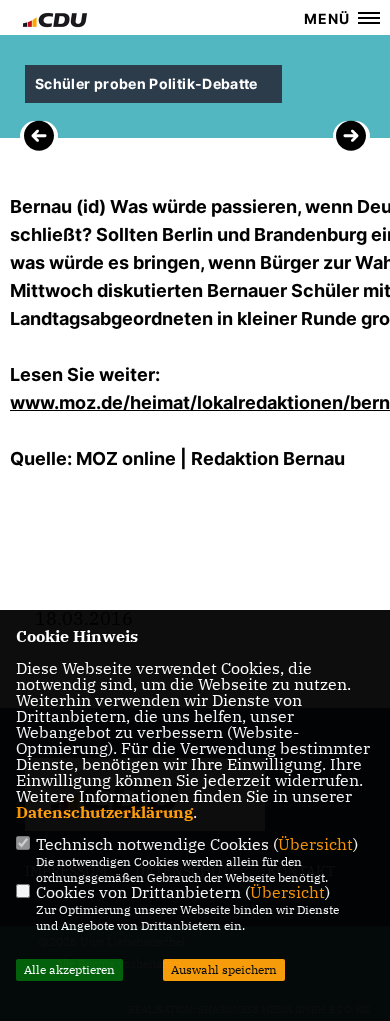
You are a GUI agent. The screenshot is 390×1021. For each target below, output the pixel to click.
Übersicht (315, 844)
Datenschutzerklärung (104, 812)
